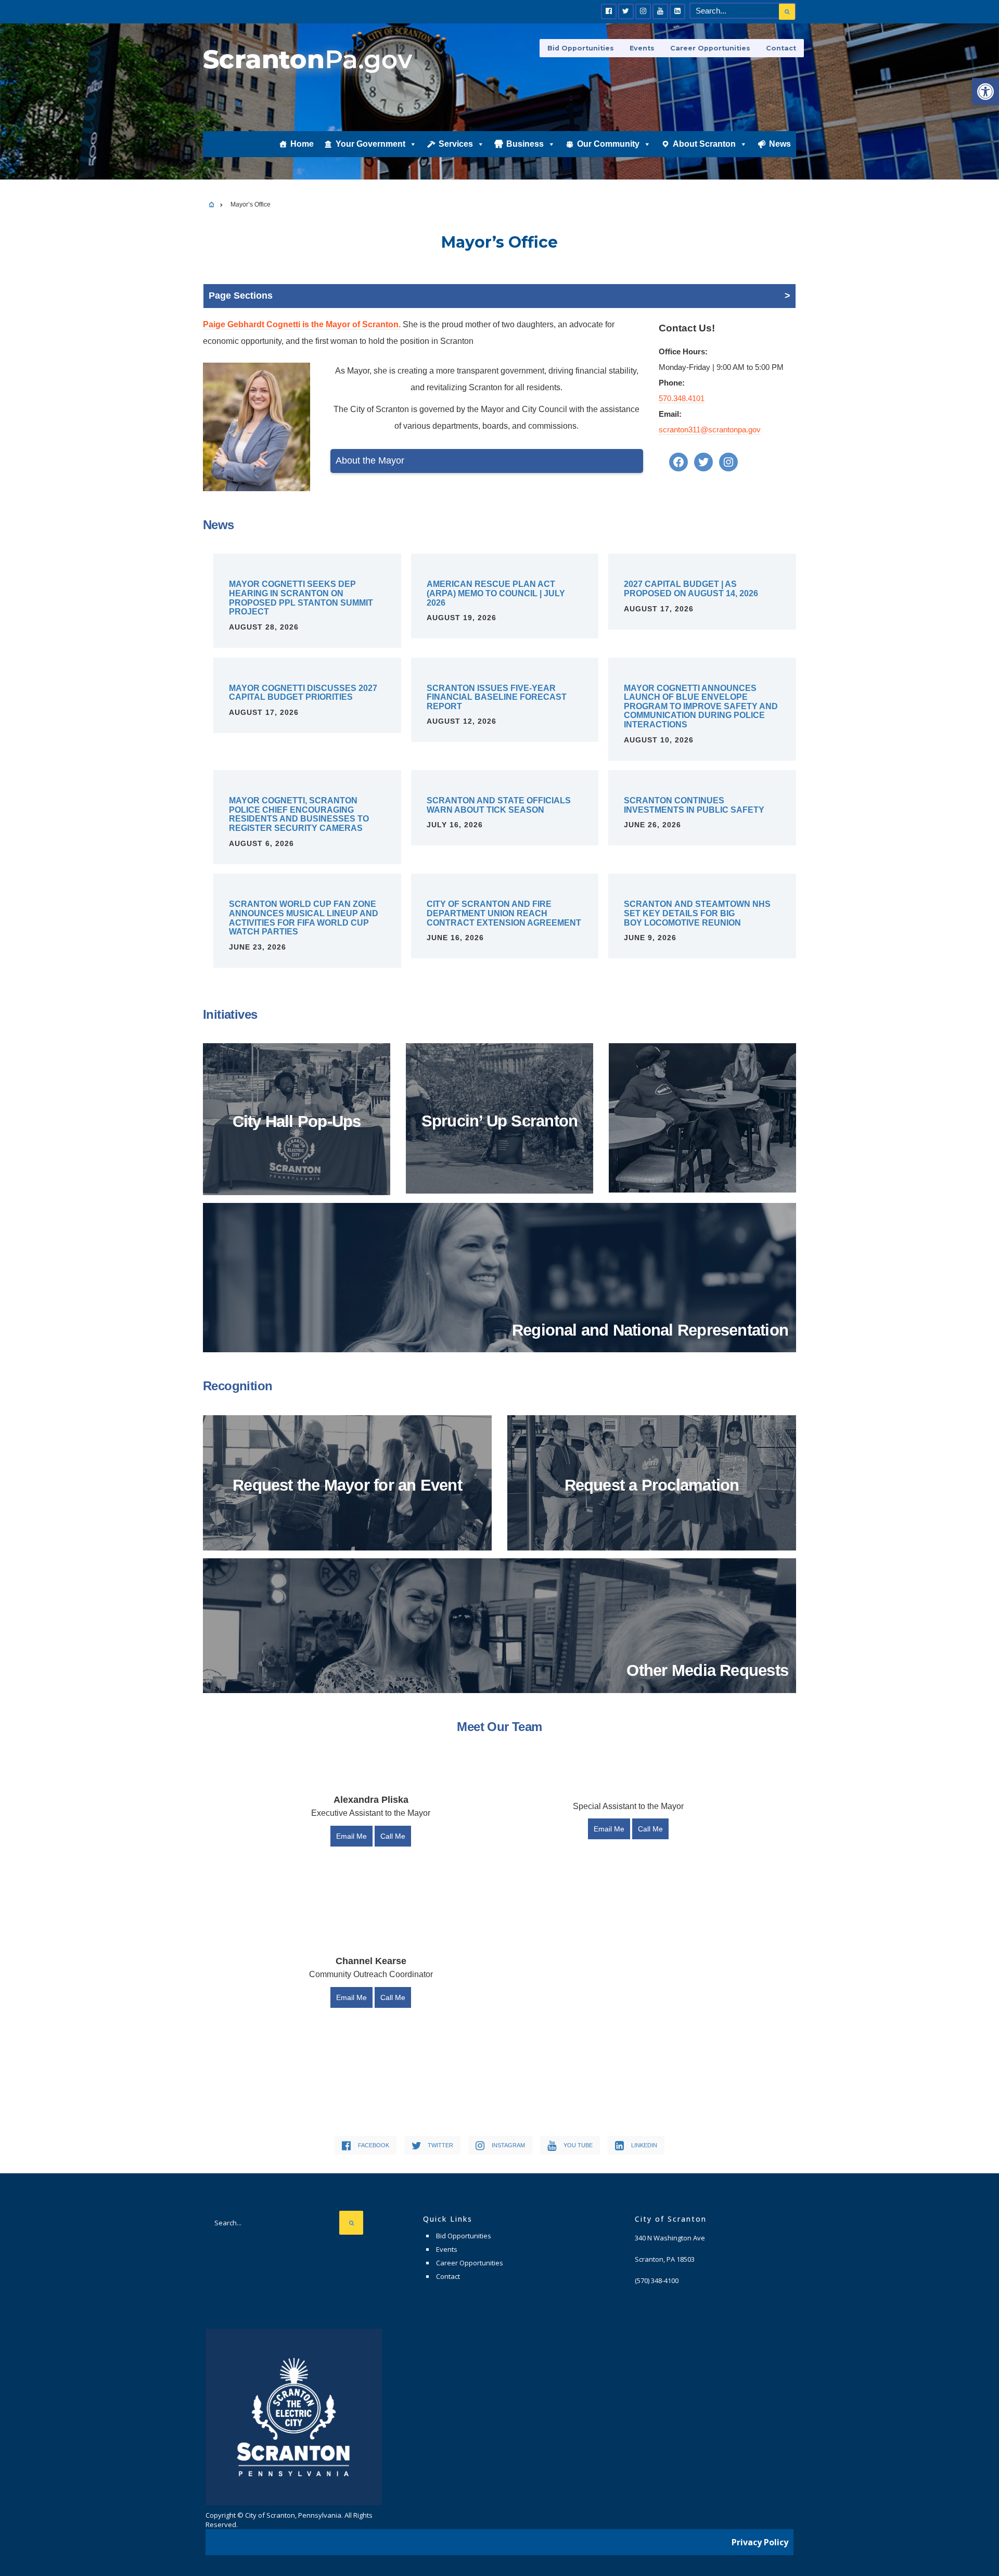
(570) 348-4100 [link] (657, 2280)
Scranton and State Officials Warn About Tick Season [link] (499, 805)
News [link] (780, 144)
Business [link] (525, 144)
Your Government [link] (370, 144)
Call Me (393, 1836)
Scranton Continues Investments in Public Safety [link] (694, 805)
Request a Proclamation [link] (652, 1485)
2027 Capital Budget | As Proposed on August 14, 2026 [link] (691, 589)
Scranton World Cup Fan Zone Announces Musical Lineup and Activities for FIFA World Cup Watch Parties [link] (304, 918)
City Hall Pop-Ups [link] (297, 1122)
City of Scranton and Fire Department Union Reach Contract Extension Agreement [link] (504, 913)
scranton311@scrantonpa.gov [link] (710, 430)
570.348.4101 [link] (682, 398)
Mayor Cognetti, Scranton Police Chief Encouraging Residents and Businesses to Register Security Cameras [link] (299, 814)
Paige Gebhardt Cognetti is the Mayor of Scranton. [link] (302, 324)
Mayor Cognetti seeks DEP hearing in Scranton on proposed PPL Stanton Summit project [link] (301, 598)
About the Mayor (370, 460)
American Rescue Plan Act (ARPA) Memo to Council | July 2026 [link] (496, 593)
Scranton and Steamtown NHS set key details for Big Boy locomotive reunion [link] (697, 913)
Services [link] (456, 144)
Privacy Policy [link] (760, 2542)
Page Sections (241, 296)
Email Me (351, 1836)
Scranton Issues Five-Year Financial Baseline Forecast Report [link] (497, 697)
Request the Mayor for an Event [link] (347, 1485)
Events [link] (642, 48)
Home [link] (302, 144)
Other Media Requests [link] (707, 1670)
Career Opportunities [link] (710, 48)
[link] (985, 92)
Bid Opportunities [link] (581, 48)
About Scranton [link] (704, 144)
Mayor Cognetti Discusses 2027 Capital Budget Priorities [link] (303, 693)
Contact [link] (781, 48)
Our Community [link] (608, 144)
